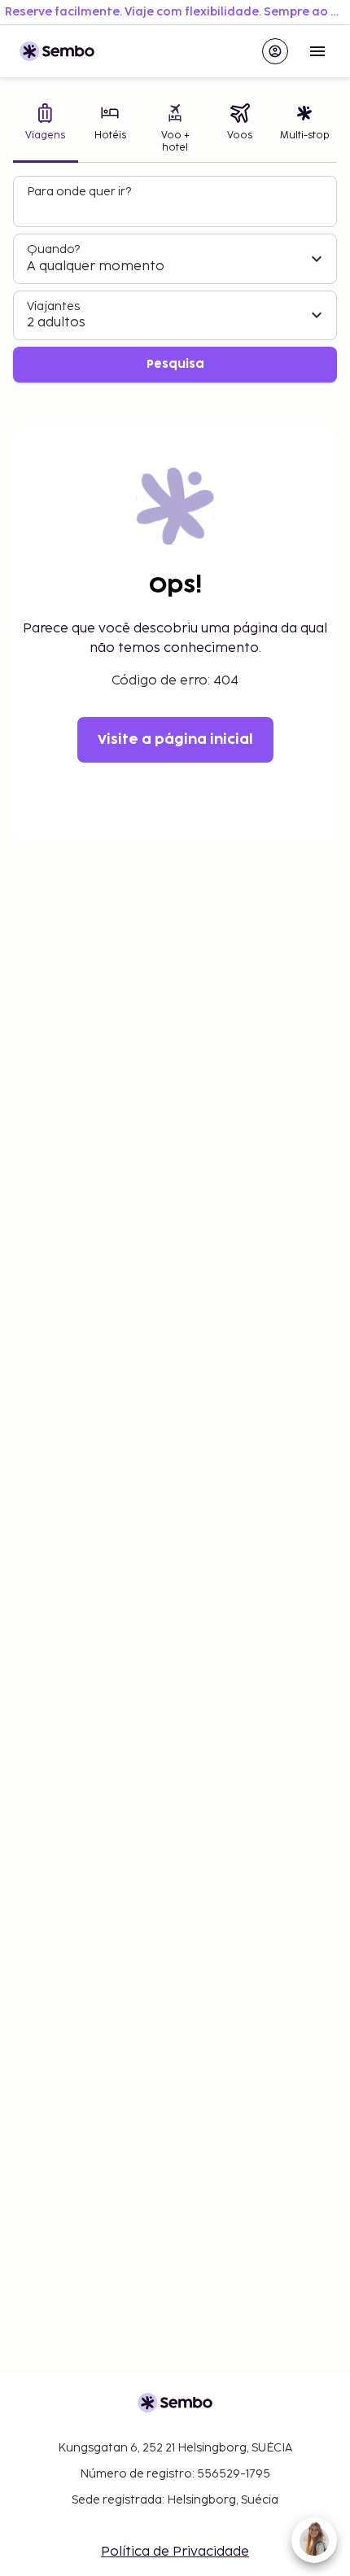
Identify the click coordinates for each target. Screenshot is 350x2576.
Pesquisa (175, 364)
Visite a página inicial (175, 740)
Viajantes (53, 306)
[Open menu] (317, 51)
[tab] (46, 130)
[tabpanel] (175, 280)
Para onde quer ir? (79, 192)
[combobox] (177, 208)
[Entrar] (275, 51)
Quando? (53, 249)
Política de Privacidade (175, 2552)
